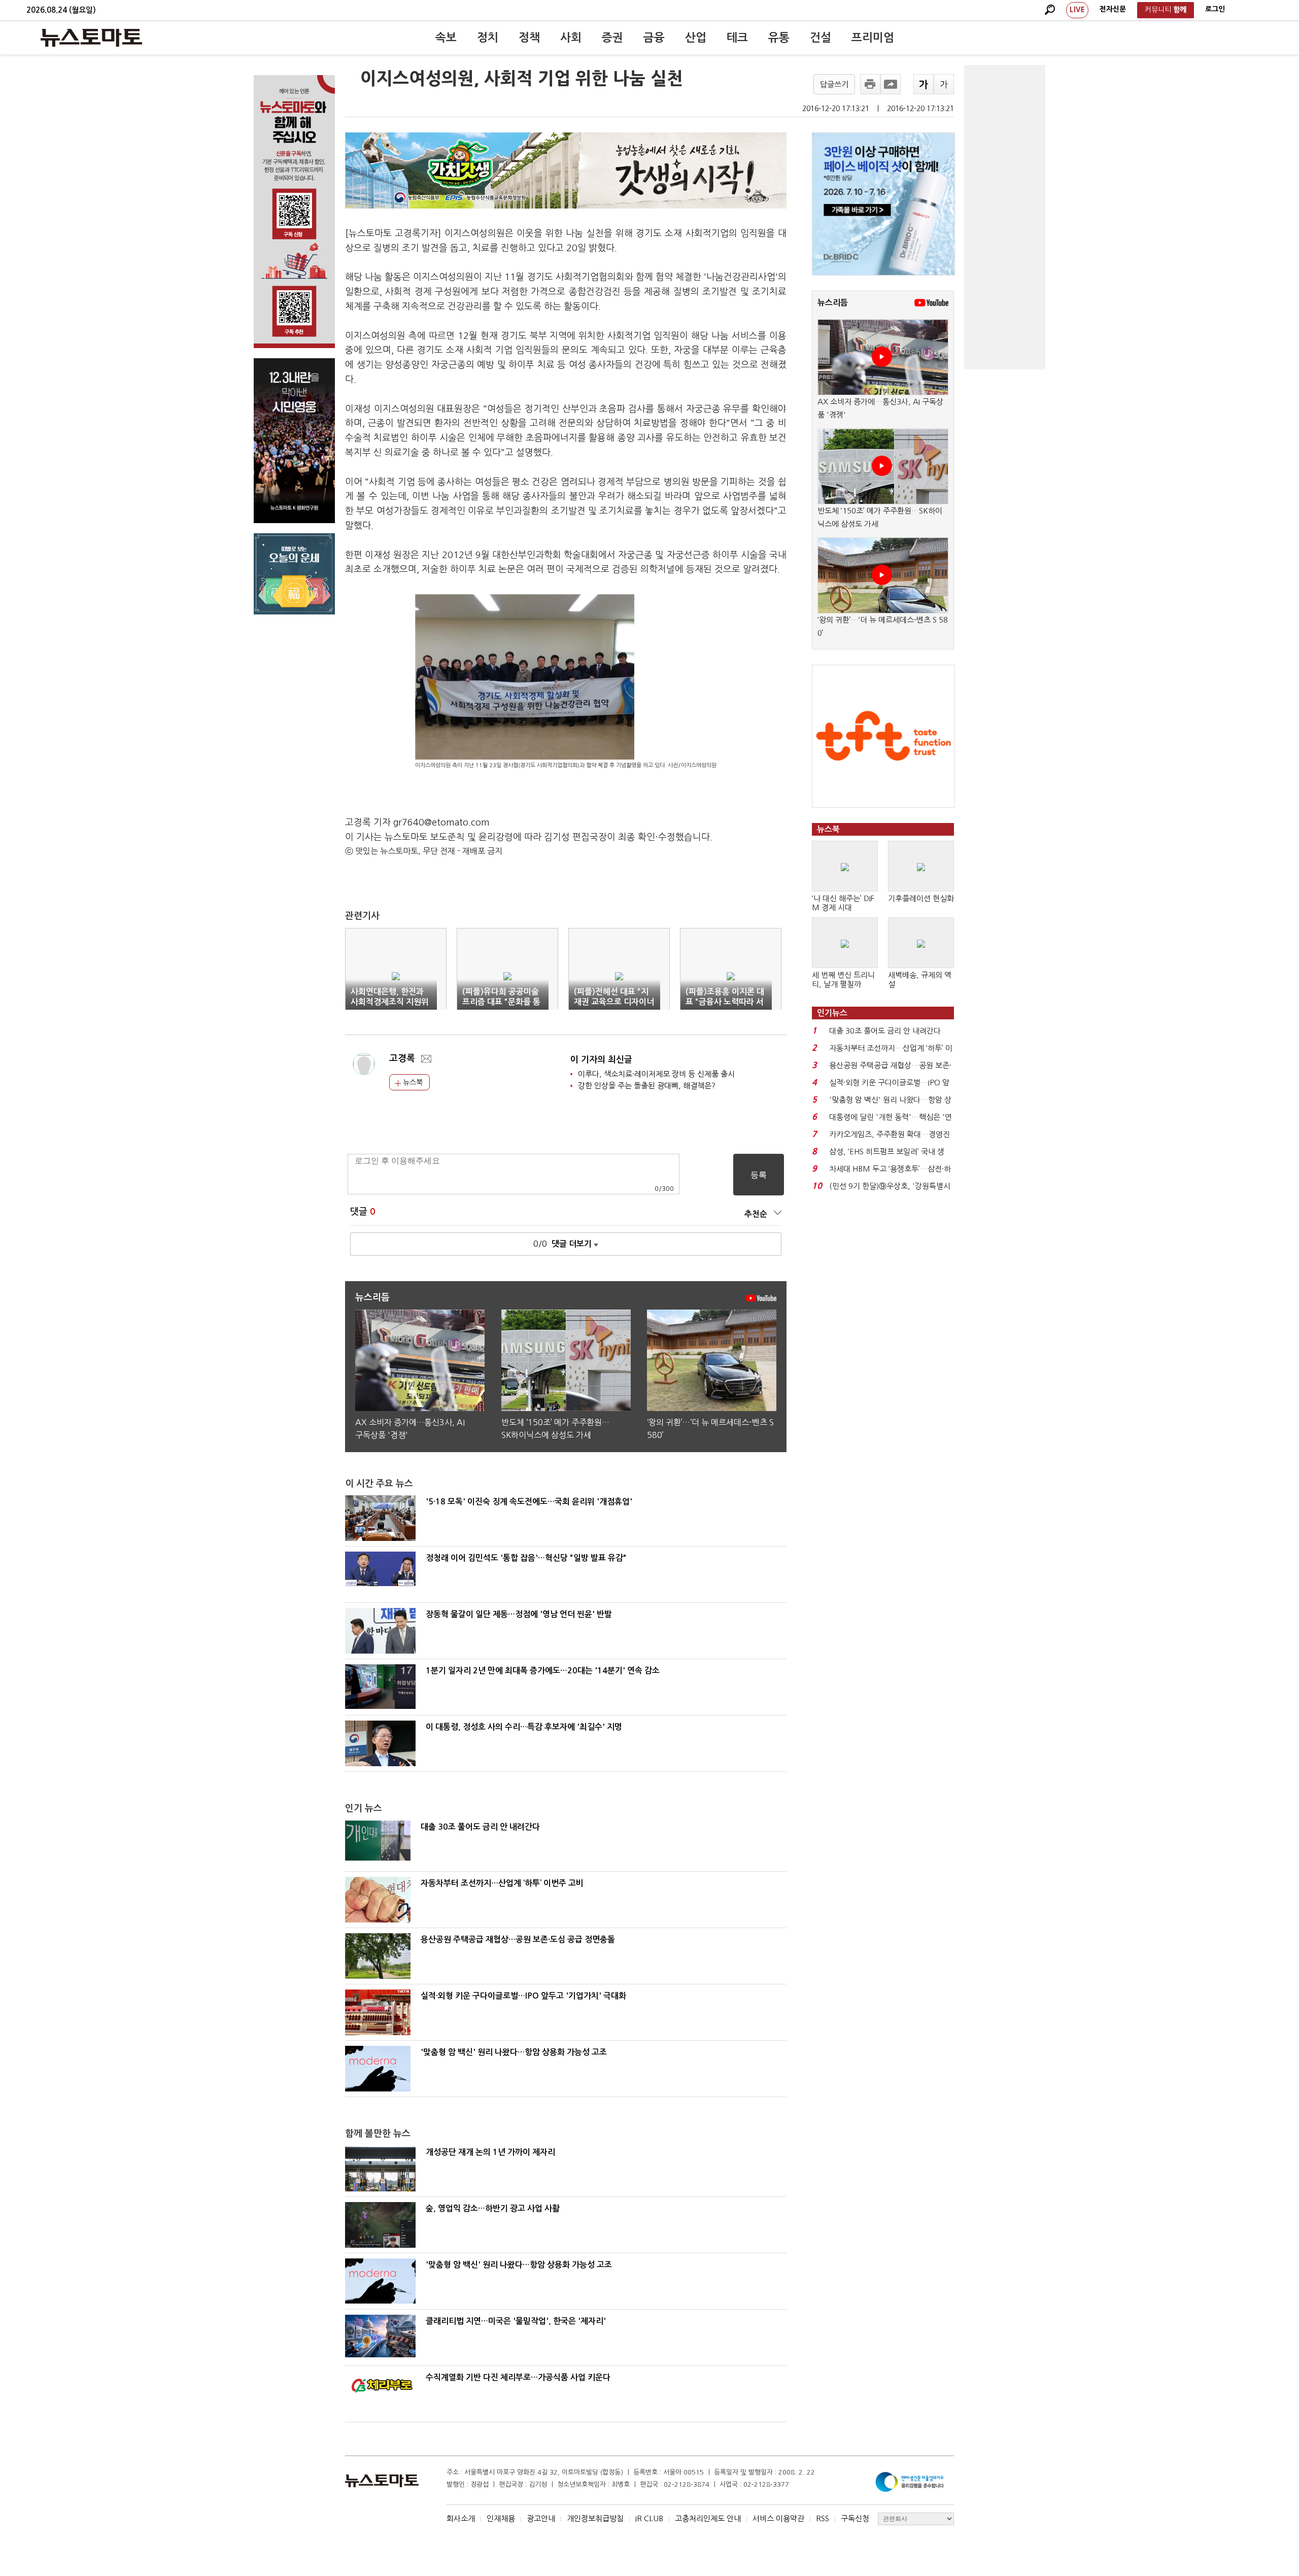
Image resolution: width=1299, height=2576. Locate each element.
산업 (696, 38)
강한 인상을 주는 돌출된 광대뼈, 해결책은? (647, 1086)
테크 (737, 38)
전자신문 (1113, 9)
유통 (779, 38)
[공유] (891, 84)
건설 (821, 38)
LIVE (1077, 10)
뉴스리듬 (833, 303)
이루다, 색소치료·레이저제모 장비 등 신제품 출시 (656, 1074)
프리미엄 (873, 38)
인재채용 (501, 2518)
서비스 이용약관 (778, 2518)
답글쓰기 (834, 84)
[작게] (944, 84)
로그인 (1215, 9)
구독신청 (855, 2518)
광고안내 (541, 2518)
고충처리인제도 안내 (708, 2518)
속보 (446, 38)
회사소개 (461, 2518)
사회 (571, 38)
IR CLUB (649, 2518)
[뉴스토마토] (91, 38)
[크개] (924, 84)
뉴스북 (412, 1082)
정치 (488, 38)
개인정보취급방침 (595, 2518)
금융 (654, 38)
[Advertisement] (1005, 217)
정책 (529, 38)
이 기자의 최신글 (601, 1060)
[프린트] (870, 84)
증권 (612, 38)
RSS (823, 2518)
